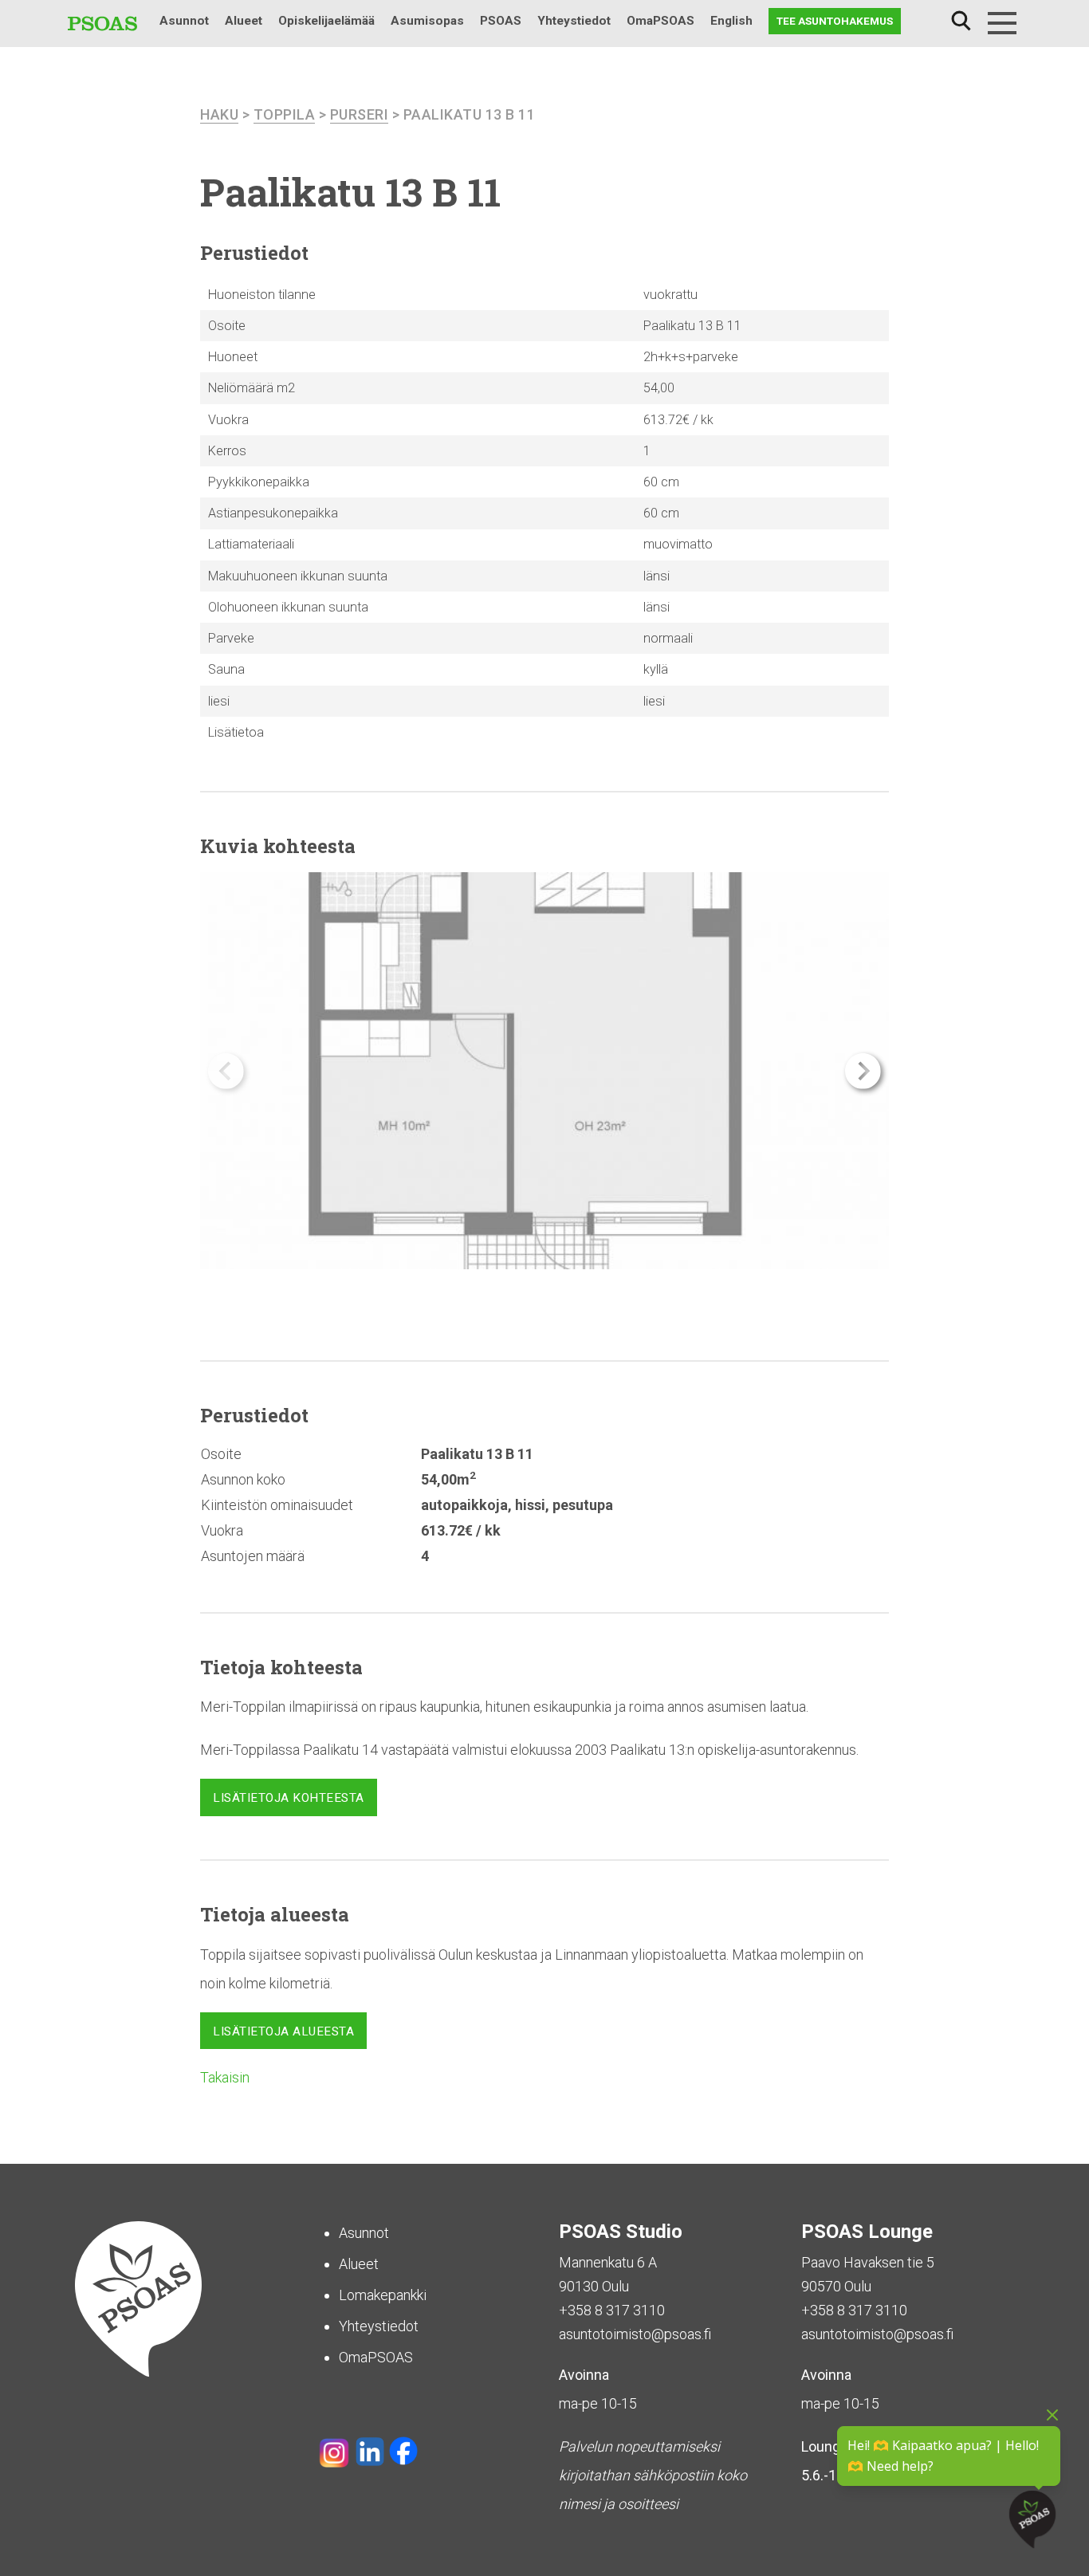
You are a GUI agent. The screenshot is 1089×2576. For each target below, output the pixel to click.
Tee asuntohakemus (835, 21)
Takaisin (225, 2077)
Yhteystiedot (574, 21)
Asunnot (184, 21)
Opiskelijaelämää (326, 21)
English (731, 21)
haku (219, 114)
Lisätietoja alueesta (283, 2031)
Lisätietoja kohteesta (289, 1798)
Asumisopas (427, 21)
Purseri (360, 114)
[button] (863, 1071)
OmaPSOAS (660, 21)
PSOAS (501, 21)
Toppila (285, 114)
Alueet (244, 21)
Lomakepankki (383, 2295)
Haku (961, 21)
